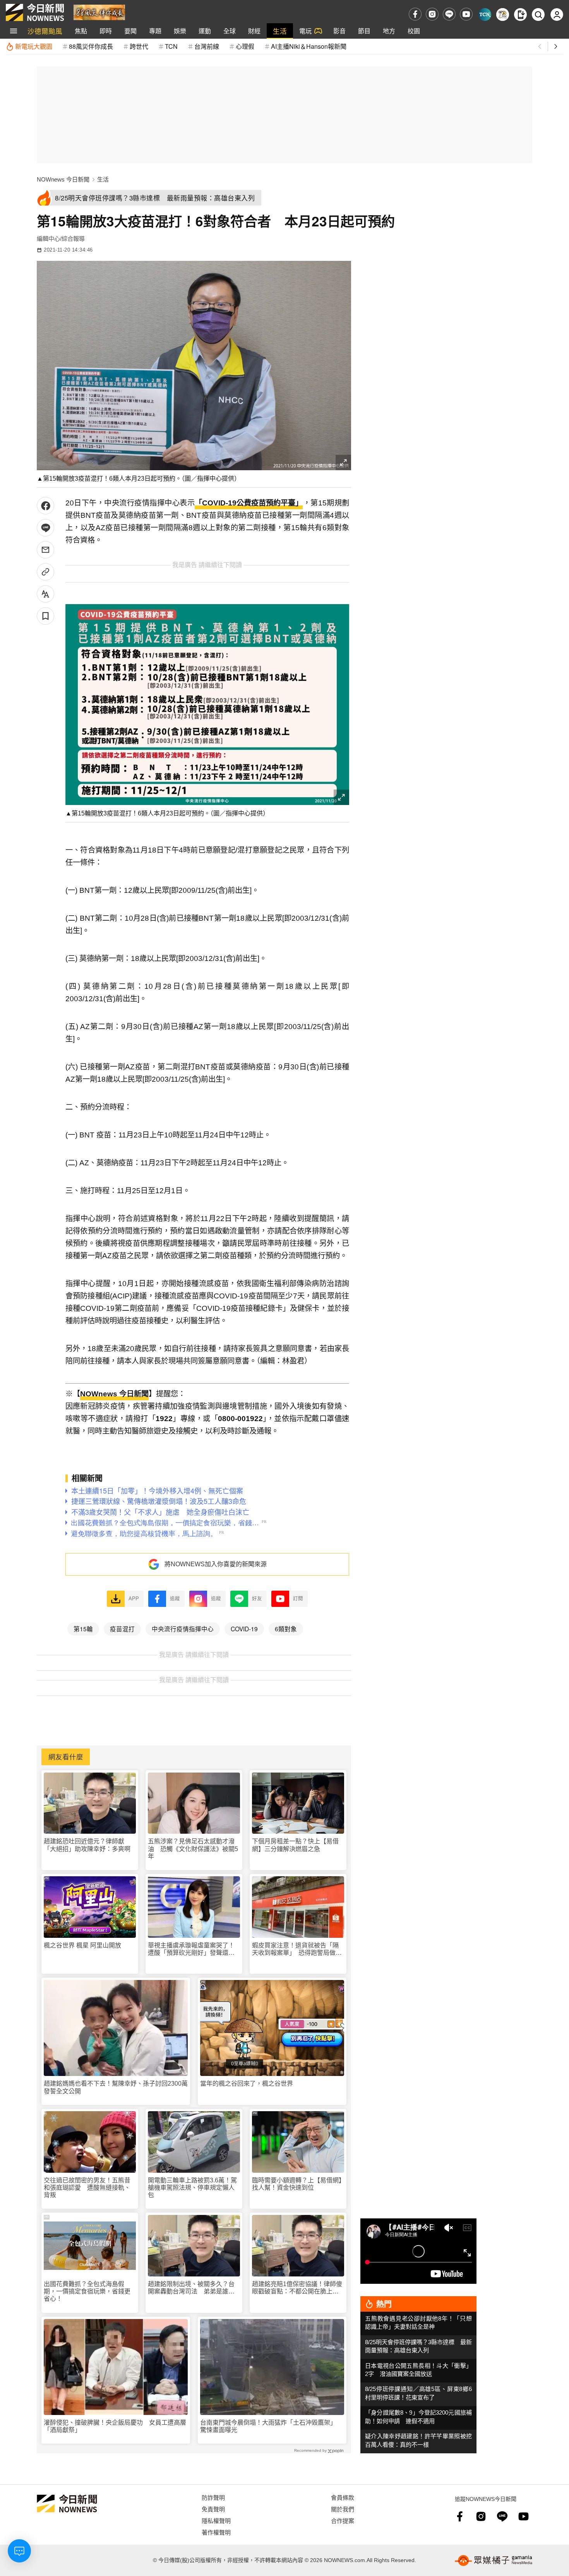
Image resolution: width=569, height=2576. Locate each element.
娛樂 (180, 31)
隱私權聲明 (216, 2520)
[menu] (14, 31)
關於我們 (343, 2509)
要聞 (130, 31)
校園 (414, 31)
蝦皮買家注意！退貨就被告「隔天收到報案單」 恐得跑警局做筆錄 (297, 1949)
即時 (106, 31)
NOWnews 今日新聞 (63, 179)
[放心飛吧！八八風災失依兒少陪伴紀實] (99, 12)
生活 (280, 31)
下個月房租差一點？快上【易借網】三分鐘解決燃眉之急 (295, 1845)
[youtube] (466, 14)
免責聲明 (213, 2509)
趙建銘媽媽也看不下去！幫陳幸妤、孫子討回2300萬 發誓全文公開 (116, 2087)
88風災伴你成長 (91, 46)
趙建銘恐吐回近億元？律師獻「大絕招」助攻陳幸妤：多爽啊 (87, 1845)
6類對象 (286, 1629)
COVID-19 (244, 1629)
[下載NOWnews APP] (520, 15)
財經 (254, 31)
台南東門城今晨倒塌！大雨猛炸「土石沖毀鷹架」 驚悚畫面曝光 (270, 2426)
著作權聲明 (216, 2532)
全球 (230, 31)
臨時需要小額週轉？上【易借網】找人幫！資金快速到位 (297, 2184)
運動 (205, 31)
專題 (155, 31)
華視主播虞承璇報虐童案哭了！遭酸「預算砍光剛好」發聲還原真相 (191, 1949)
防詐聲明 (213, 2497)
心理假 (245, 46)
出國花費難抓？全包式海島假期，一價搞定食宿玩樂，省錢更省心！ (87, 2291)
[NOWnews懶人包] (503, 15)
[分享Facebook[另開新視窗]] (45, 506)
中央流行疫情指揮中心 (183, 1629)
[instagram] (432, 14)
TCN (171, 46)
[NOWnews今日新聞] (35, 12)
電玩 (305, 31)
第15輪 (83, 1629)
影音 (339, 31)
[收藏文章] (45, 616)
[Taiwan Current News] (485, 15)
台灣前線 (207, 46)
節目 (364, 31)
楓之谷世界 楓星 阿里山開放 (82, 1945)
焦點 (81, 31)
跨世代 (139, 46)
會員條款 (343, 2497)
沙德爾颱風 (45, 31)
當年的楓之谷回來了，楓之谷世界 (247, 2084)
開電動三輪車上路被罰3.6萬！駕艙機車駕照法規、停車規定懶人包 (192, 2188)
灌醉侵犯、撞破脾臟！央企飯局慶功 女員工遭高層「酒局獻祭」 (115, 2426)
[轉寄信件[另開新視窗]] (45, 550)
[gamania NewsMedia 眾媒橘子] (494, 2561)
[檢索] (538, 15)
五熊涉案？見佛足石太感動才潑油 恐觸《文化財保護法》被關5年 (193, 1849)
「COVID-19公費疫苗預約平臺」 (249, 503)
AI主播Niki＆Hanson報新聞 (309, 46)
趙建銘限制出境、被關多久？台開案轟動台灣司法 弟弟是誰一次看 (191, 2288)
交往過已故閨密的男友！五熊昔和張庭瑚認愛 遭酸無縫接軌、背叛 (87, 2188)
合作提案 (343, 2520)
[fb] (415, 14)
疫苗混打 (122, 1629)
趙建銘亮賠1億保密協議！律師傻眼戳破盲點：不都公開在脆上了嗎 (297, 2288)
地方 (389, 31)
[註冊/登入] (557, 15)
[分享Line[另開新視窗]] (45, 528)
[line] (449, 14)
